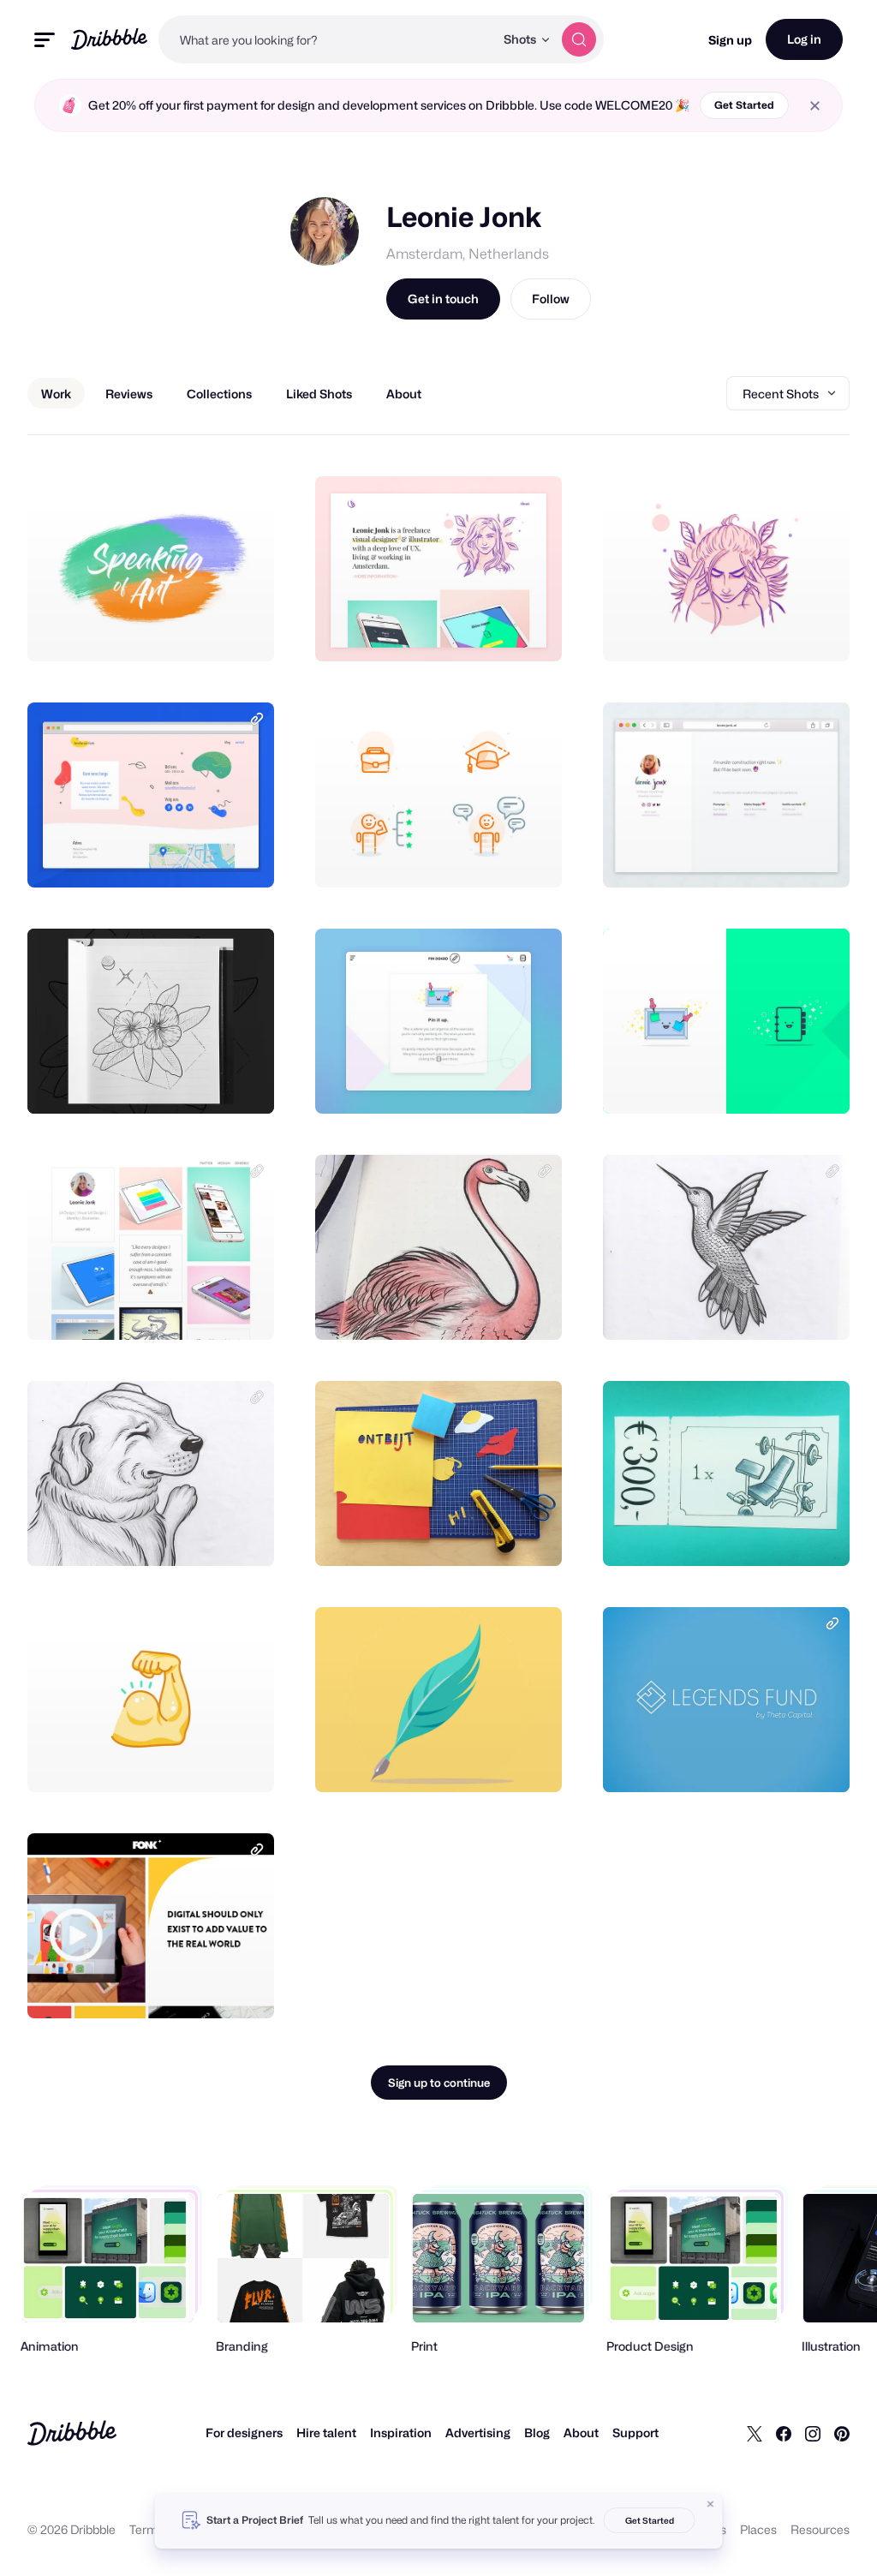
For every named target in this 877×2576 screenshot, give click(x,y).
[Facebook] (784, 2433)
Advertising (478, 2433)
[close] (815, 106)
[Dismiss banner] (711, 2504)
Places (758, 2529)
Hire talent (326, 2433)
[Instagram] (813, 2433)
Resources (820, 2529)
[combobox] (326, 39)
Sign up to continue (439, 2083)
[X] (755, 2433)
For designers (244, 2433)
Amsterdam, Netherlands (468, 254)
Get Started (744, 105)
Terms (147, 2529)
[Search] (579, 39)
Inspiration (401, 2433)
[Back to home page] (109, 39)
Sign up (730, 40)
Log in (804, 39)
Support (635, 2433)
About (581, 2433)
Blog (537, 2433)
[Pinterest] (842, 2433)
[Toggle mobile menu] (45, 40)
